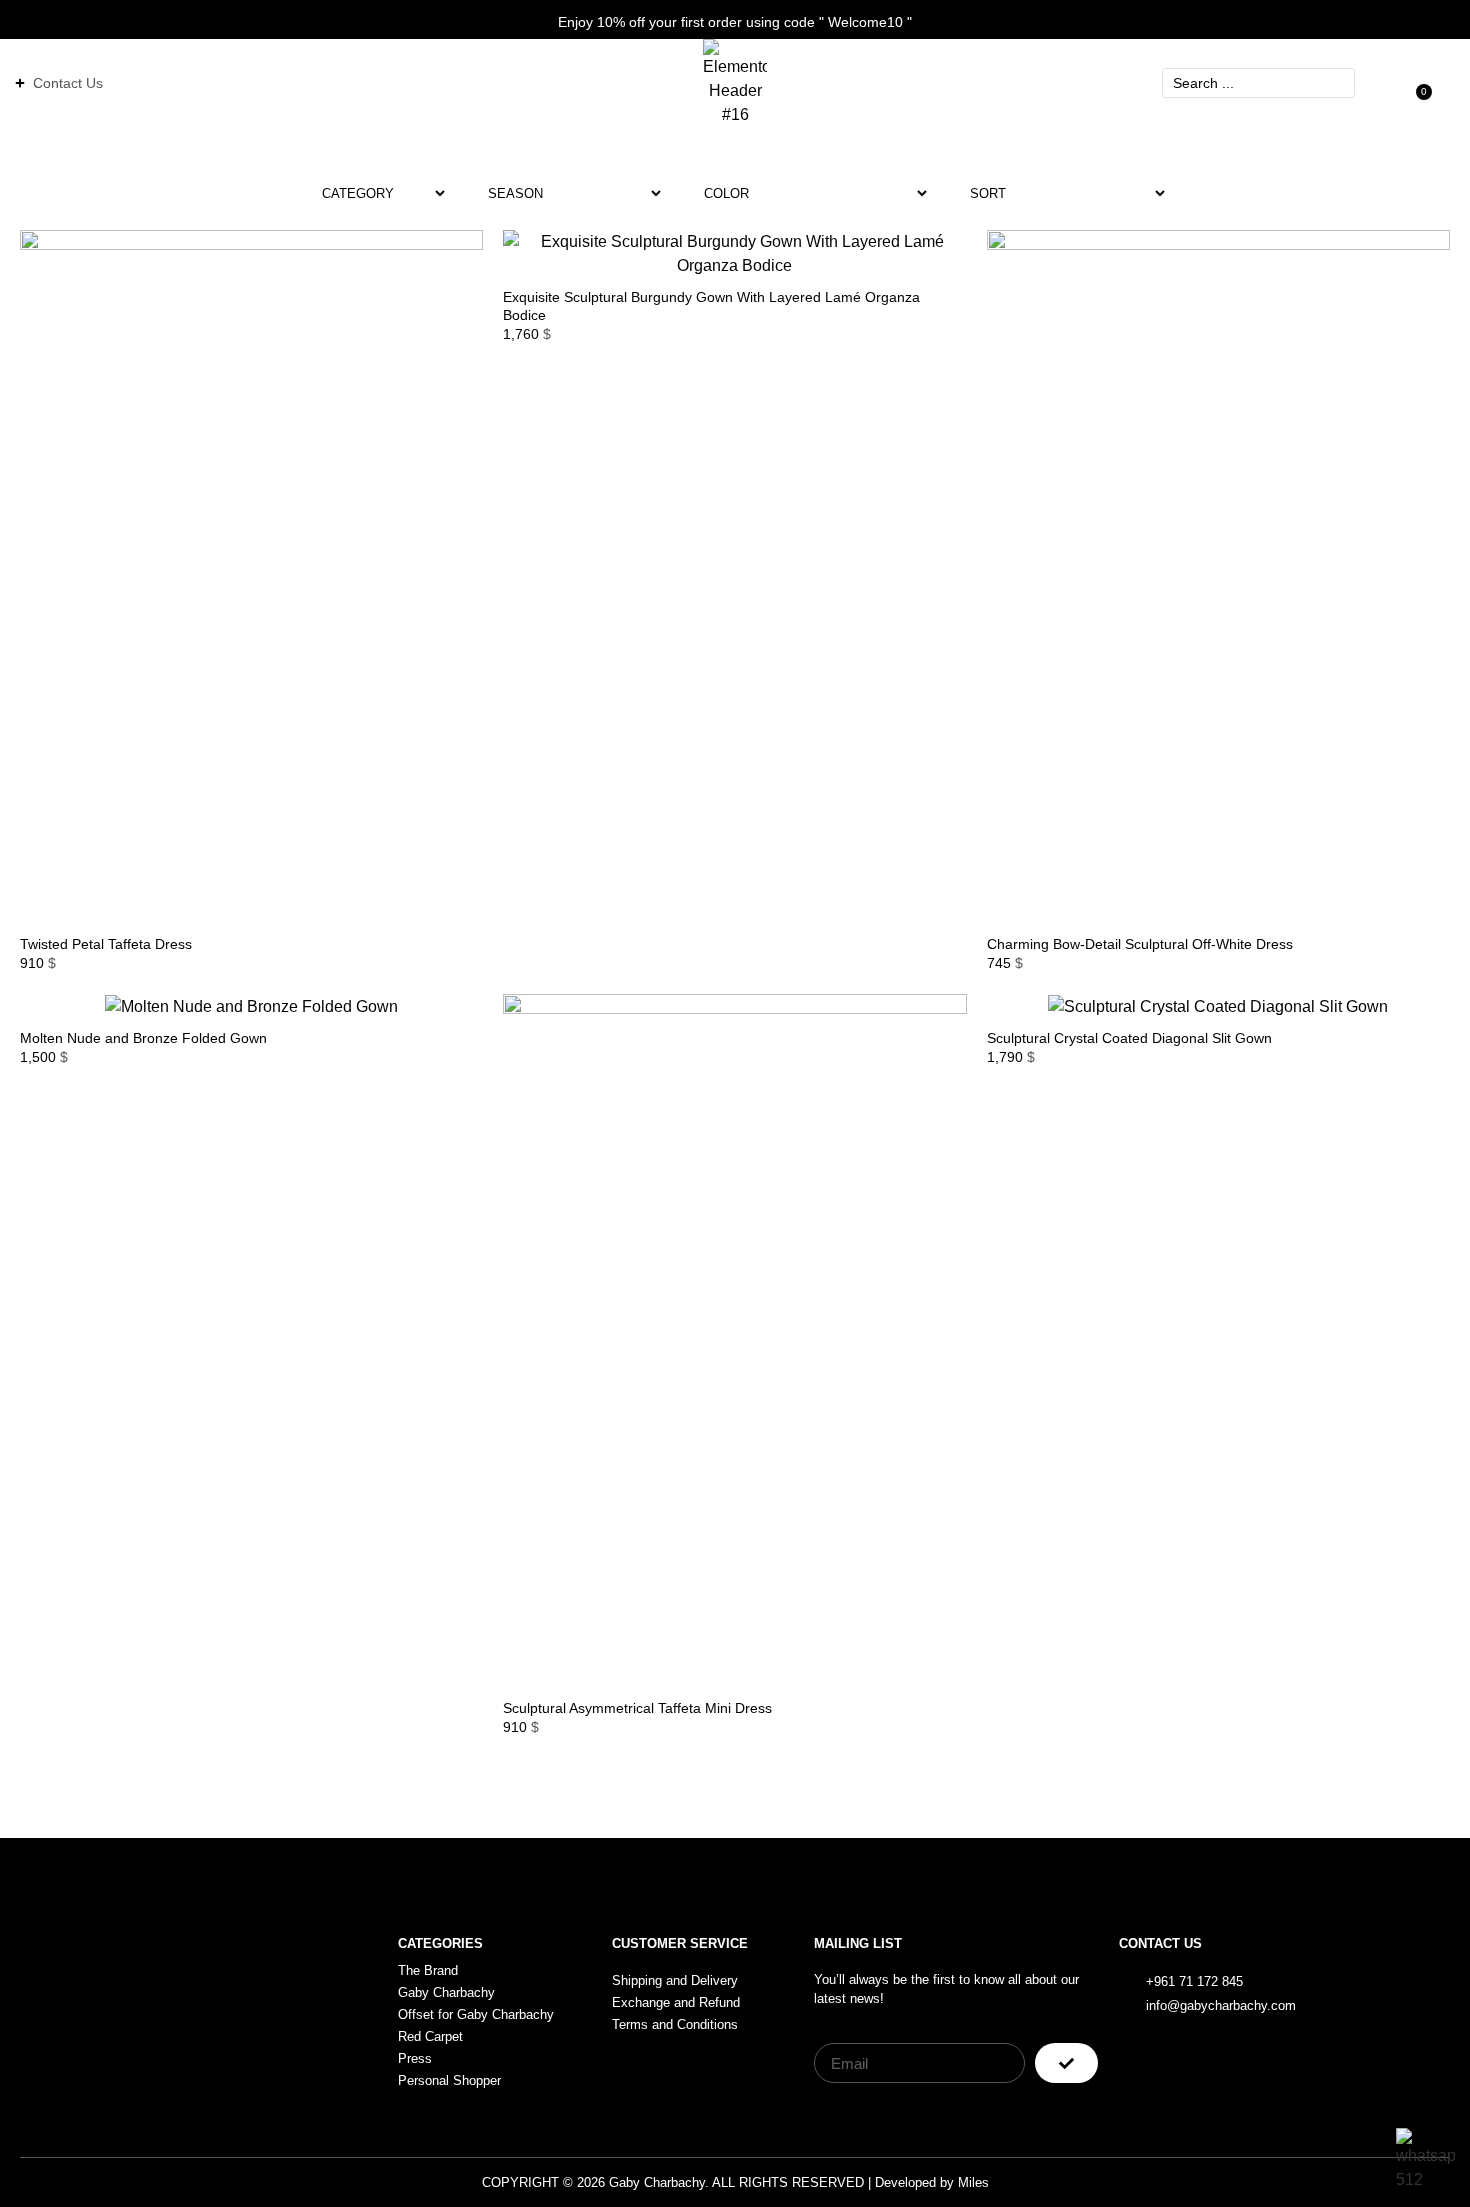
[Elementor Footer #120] (1358, 1992)
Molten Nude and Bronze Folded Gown (143, 1038)
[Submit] (1066, 2063)
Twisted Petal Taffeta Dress (106, 944)
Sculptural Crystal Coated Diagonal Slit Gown (1129, 1038)
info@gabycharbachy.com (1221, 2005)
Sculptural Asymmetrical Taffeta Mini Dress (637, 1708)
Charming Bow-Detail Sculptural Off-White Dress (1140, 944)
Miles (973, 2182)
